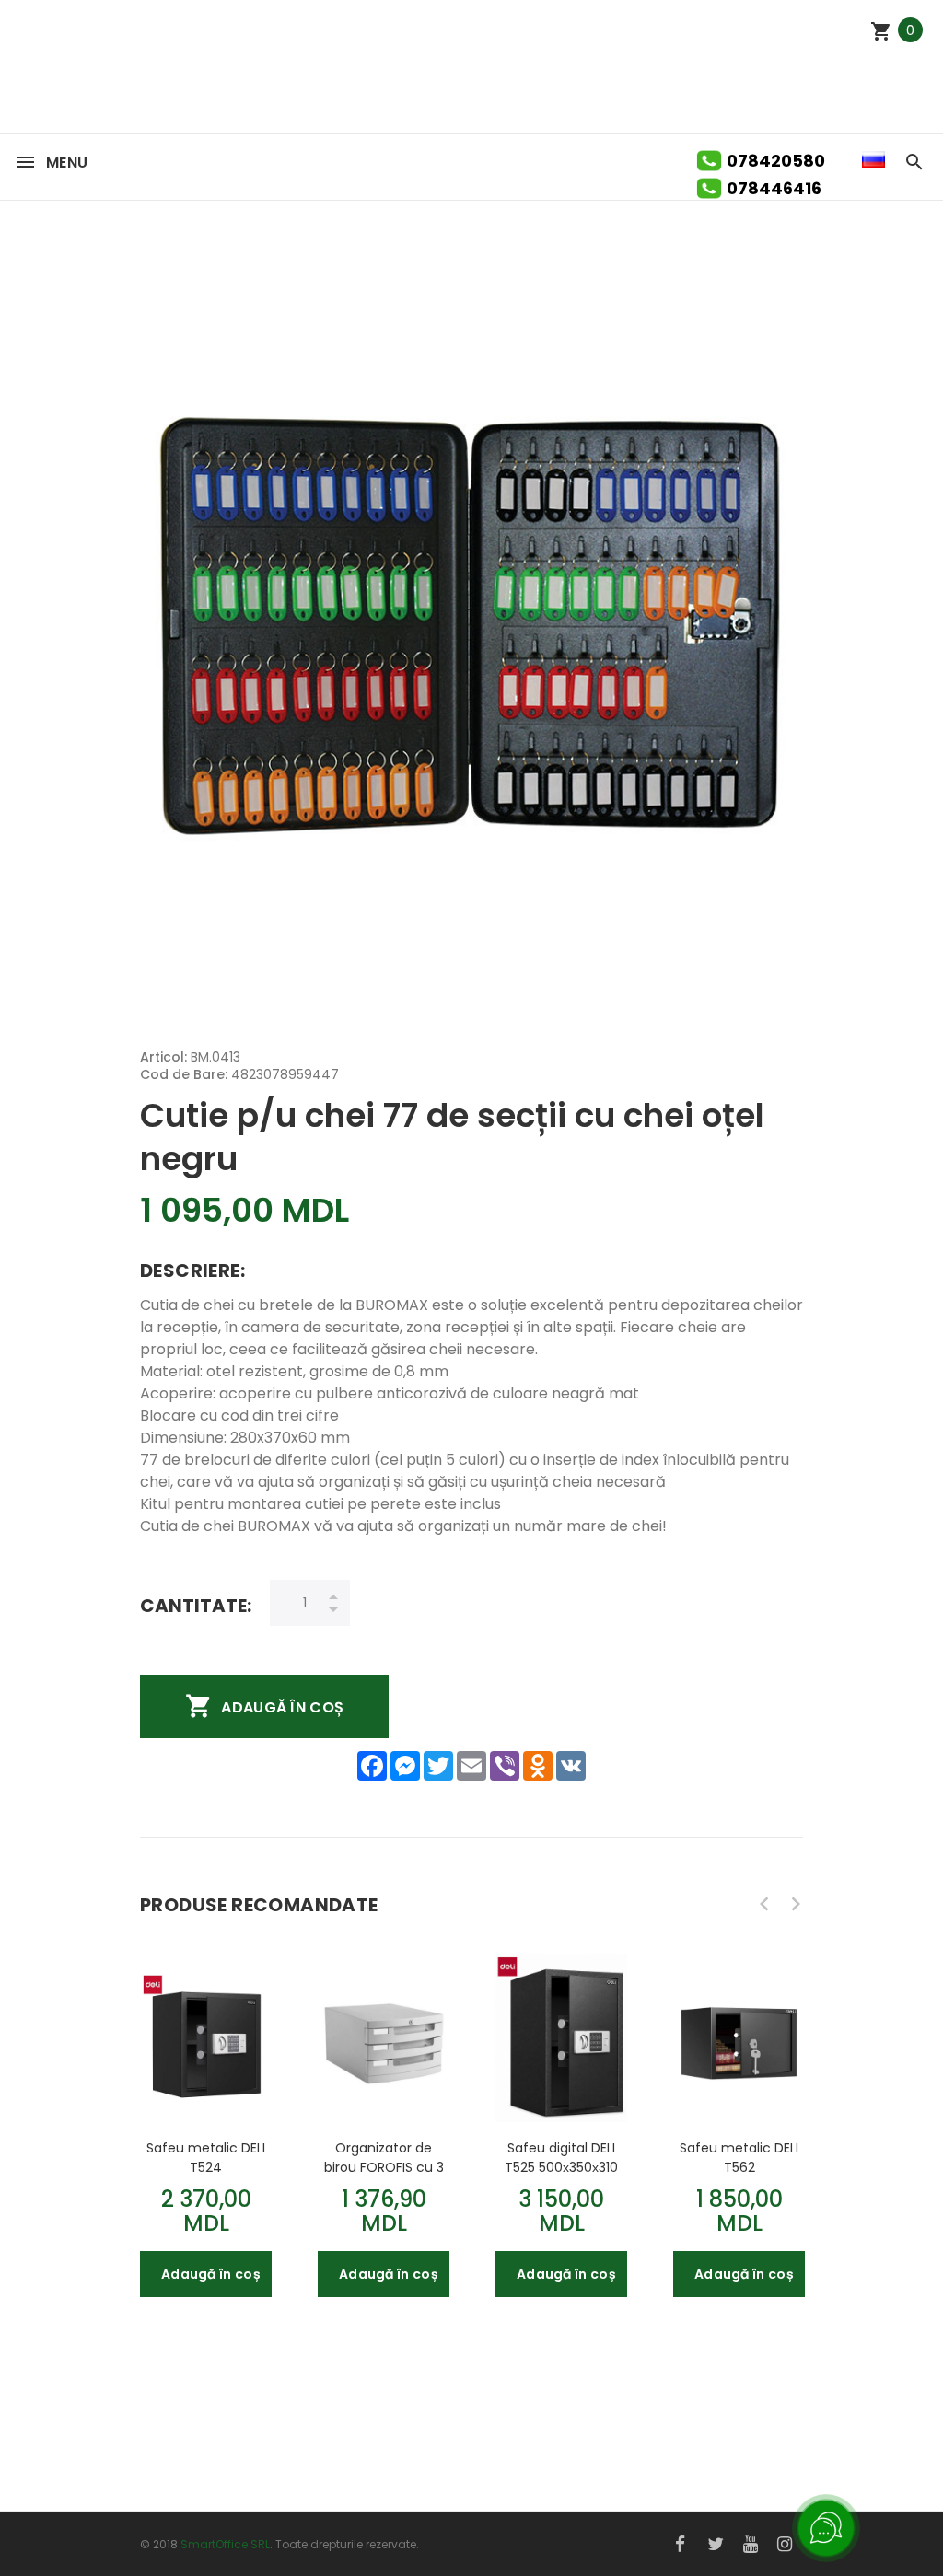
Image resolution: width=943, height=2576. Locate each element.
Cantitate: (196, 1605)
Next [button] (796, 1904)
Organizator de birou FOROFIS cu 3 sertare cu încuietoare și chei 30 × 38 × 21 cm (384, 2157)
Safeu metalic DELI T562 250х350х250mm (739, 2157)
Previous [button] (764, 1904)
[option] (206, 2117)
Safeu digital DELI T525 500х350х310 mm (561, 2157)
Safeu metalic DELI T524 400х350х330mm (206, 2157)
